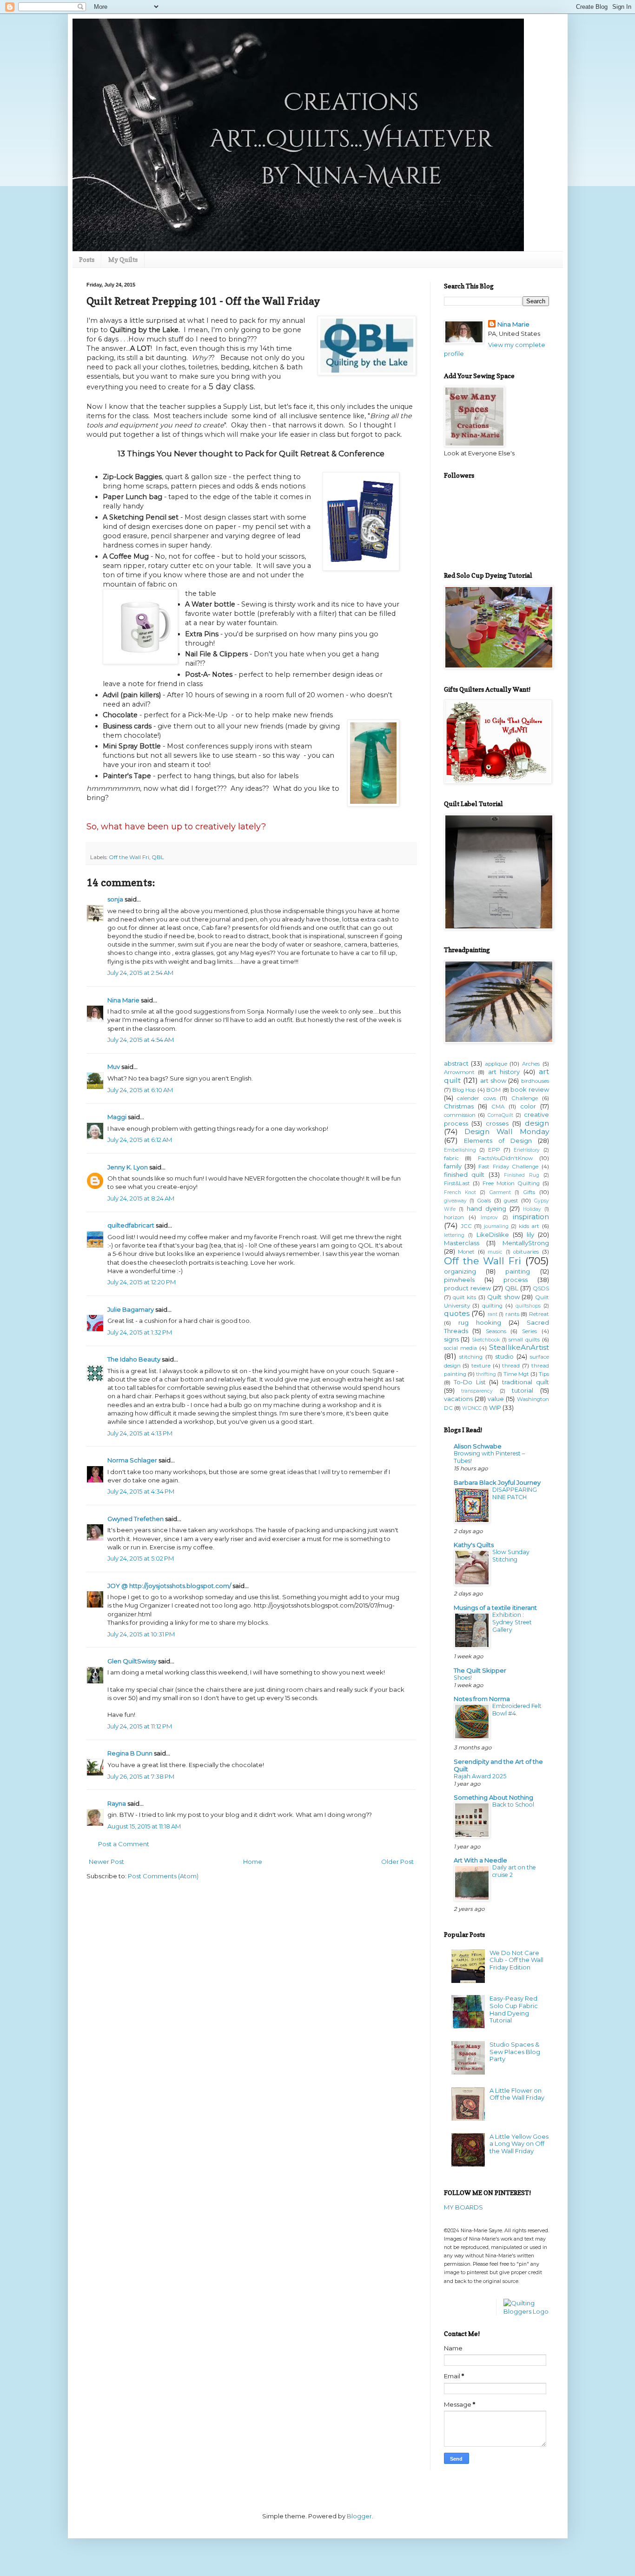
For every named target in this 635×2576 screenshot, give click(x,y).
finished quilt (464, 1175)
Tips (544, 1374)
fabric (451, 1158)
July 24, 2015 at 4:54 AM (141, 1040)
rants (512, 1314)
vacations (458, 1399)
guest (511, 1201)
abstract (456, 1063)
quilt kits (464, 1297)
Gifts (529, 1192)
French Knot (460, 1192)
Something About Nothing (493, 1797)
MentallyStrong (526, 1243)
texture (481, 1366)
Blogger (359, 2516)
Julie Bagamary (131, 1309)
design (537, 1123)
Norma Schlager (132, 1460)
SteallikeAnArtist (519, 1347)
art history (504, 1072)
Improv (489, 1218)
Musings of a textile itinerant (495, 1608)
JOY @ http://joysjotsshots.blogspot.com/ (169, 1586)
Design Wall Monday (506, 1131)
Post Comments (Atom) (163, 1876)
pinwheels (459, 1280)
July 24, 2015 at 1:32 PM (140, 1332)
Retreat (539, 1314)
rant (493, 1314)
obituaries (526, 1252)
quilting (492, 1306)
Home (253, 1862)
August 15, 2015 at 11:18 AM (144, 1826)
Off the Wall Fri (129, 857)
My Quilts (123, 259)
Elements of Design (498, 1141)
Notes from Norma (482, 1699)
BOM (493, 1090)
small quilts (524, 1340)
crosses (497, 1123)
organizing (460, 1271)
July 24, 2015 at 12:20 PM (142, 1282)
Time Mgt (516, 1374)
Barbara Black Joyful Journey (497, 1482)
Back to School (513, 1805)
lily (530, 1235)
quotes (457, 1313)
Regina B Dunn (130, 1753)
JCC (466, 1226)
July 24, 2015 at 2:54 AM (140, 973)
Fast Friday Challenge (508, 1167)
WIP (495, 1408)
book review (529, 1089)
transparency (477, 1391)
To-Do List (470, 1382)
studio (504, 1356)
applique (496, 1064)
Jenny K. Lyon (128, 1167)
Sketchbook (486, 1340)
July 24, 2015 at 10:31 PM (141, 1634)
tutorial (523, 1390)
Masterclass (462, 1243)
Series (529, 1331)
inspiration (531, 1217)
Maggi (117, 1117)
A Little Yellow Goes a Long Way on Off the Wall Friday (519, 2144)
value (496, 1399)
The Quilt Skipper (480, 1670)
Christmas (459, 1106)
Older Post (397, 1862)
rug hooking (480, 1322)
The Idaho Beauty (134, 1359)
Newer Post (106, 1862)
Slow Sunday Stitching (511, 1556)
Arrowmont (459, 1072)
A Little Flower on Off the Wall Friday (517, 2094)
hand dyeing (486, 1208)
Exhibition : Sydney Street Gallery (512, 1622)
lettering (454, 1235)
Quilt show (503, 1297)
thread (511, 1366)
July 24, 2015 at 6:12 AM (140, 1140)
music (495, 1252)
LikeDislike (493, 1235)
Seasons (496, 1331)
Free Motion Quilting (511, 1183)
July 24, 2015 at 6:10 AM (140, 1090)
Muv (114, 1067)
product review (467, 1288)
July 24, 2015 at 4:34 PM (141, 1491)
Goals (484, 1201)
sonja (115, 899)
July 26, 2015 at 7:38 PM (141, 1776)
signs (451, 1339)
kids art (529, 1226)
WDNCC (472, 1408)
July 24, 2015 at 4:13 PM (140, 1433)
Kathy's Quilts (474, 1545)
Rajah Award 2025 (480, 1776)
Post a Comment (124, 1844)
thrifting (486, 1374)
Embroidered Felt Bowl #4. (517, 1710)
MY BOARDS (463, 2207)
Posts (87, 259)
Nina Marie (123, 1000)
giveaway (455, 1201)
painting (518, 1271)
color (528, 1106)
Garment (500, 1192)
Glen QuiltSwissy (132, 1661)
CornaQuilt (500, 1115)
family (453, 1166)
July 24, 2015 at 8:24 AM (141, 1198)
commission (460, 1115)
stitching (471, 1357)
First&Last (457, 1183)
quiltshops (528, 1306)
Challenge (525, 1098)
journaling (496, 1226)
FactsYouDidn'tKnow (505, 1158)
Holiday (532, 1209)
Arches (531, 1064)
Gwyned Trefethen (136, 1519)
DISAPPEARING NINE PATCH (515, 1493)
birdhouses (535, 1081)
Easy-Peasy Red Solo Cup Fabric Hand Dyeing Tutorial (514, 2009)
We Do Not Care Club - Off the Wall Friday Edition (516, 1960)
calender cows (476, 1098)
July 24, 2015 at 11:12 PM (140, 1726)
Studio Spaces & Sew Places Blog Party (515, 2052)
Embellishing (460, 1150)
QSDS (541, 1288)
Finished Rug (522, 1175)
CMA (498, 1107)
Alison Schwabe (478, 1446)
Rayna (117, 1803)
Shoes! (463, 1678)
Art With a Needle (480, 1860)
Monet (466, 1252)
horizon (454, 1217)
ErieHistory (527, 1150)
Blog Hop (464, 1090)
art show (493, 1081)
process (516, 1280)
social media (460, 1348)
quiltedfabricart (131, 1225)
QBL (158, 857)
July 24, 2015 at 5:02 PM (141, 1558)
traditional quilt (526, 1382)
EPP (494, 1150)
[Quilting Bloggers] (526, 2311)
